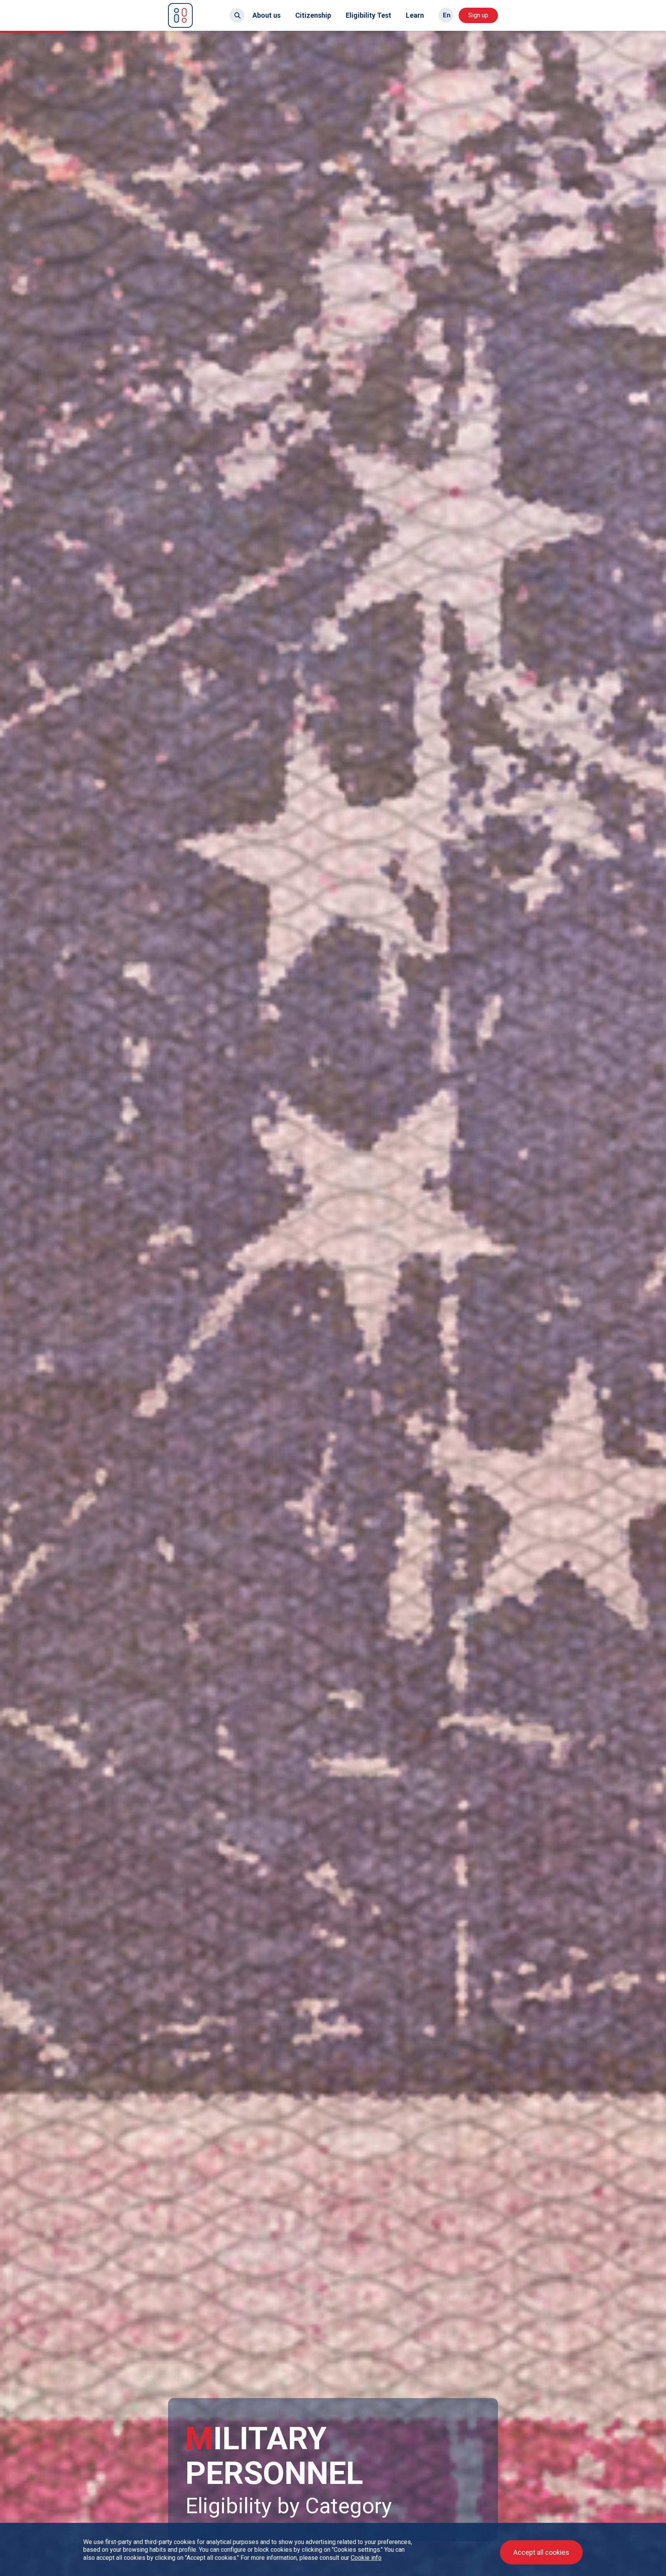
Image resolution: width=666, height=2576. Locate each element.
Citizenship (313, 15)
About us (267, 15)
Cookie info (366, 2558)
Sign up (478, 15)
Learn (415, 15)
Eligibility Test (368, 15)
